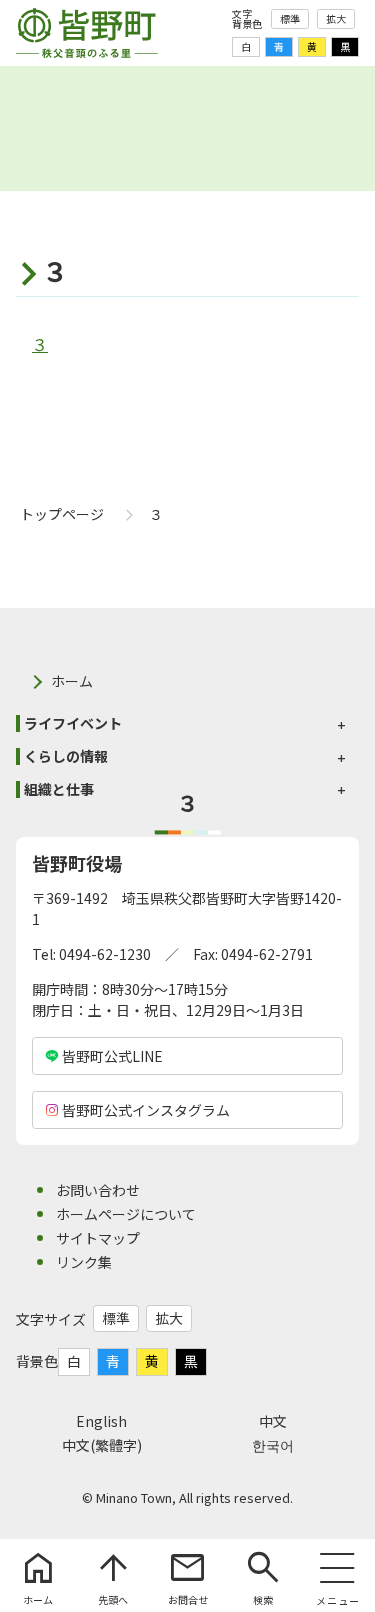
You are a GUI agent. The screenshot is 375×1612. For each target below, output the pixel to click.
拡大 (336, 18)
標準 (290, 18)
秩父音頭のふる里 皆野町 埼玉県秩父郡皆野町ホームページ (87, 33)
